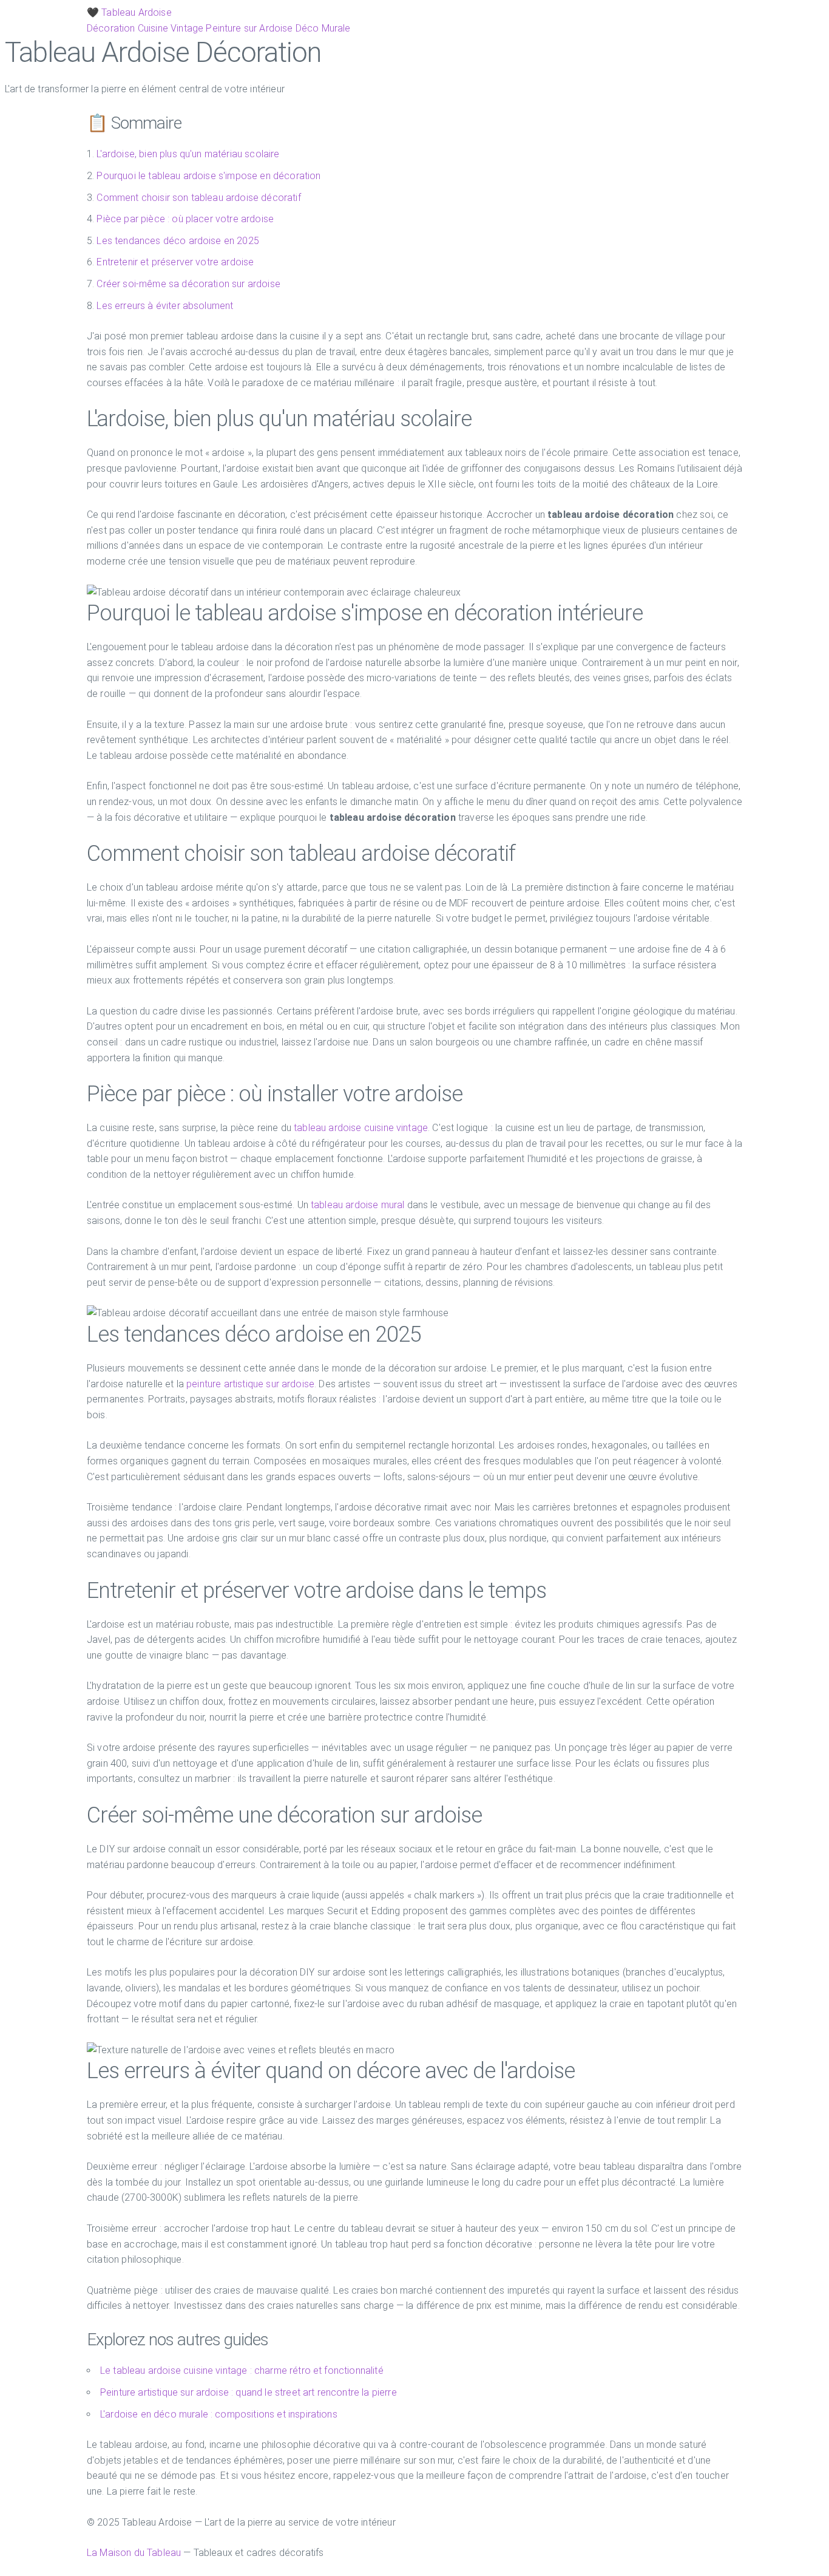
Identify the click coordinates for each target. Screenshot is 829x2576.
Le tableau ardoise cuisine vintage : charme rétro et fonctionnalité (242, 2370)
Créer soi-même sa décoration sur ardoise (188, 284)
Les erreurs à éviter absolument (165, 306)
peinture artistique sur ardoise (250, 1384)
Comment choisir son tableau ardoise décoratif (198, 198)
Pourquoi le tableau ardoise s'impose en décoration (208, 176)
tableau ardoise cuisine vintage (361, 1128)
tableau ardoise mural (357, 1205)
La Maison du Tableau (134, 2553)
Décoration (111, 28)
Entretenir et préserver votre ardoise (175, 262)
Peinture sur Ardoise (249, 28)
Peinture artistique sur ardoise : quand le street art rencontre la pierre (249, 2392)
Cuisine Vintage (171, 28)
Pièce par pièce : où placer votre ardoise (185, 219)
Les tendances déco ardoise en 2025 (178, 241)
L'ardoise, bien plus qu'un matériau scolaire (188, 154)
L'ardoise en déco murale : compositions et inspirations (219, 2414)
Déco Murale (323, 28)
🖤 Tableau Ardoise (129, 12)
